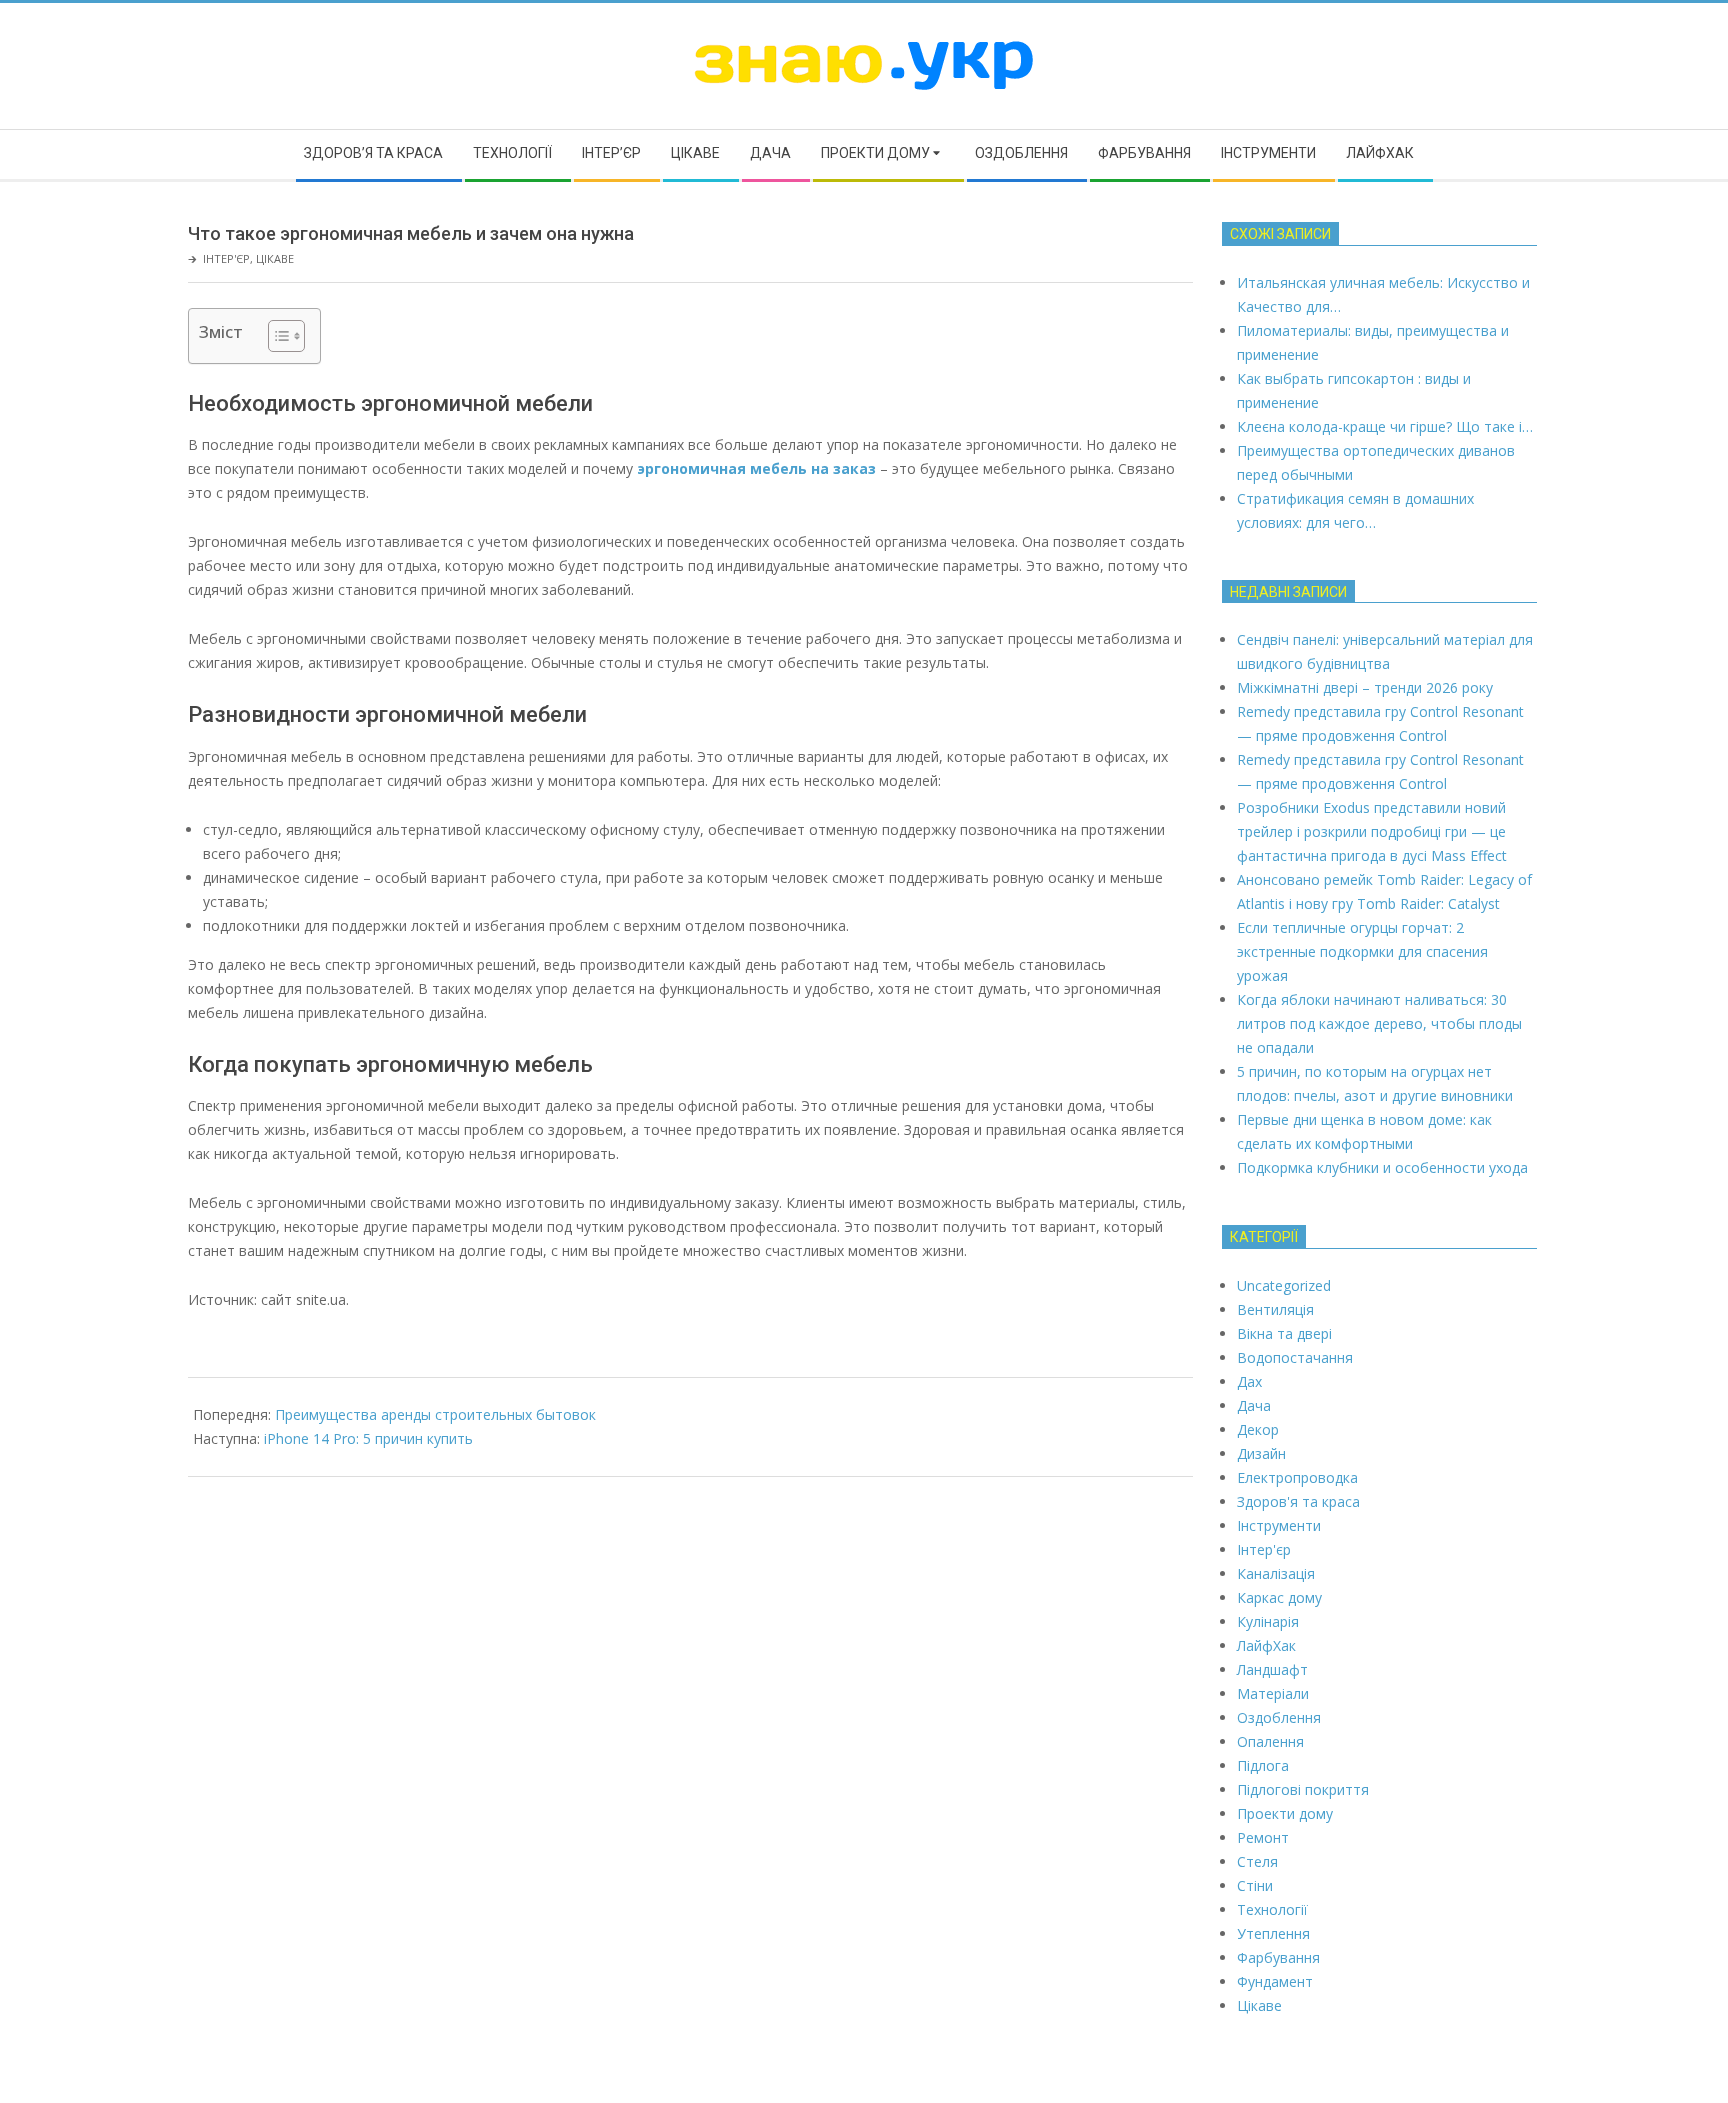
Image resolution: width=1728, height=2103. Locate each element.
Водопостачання (1295, 1357)
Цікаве (275, 258)
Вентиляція (1275, 1309)
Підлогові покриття (1303, 1789)
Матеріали (1273, 1693)
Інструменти (1279, 1525)
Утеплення (1273, 1933)
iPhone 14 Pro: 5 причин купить (368, 1438)
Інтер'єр (226, 258)
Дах (1249, 1381)
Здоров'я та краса (1298, 1501)
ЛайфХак (1266, 1645)
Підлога (1263, 1765)
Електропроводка (1297, 1477)
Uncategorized (1284, 1285)
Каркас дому (1279, 1597)
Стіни (1255, 1885)
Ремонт (1263, 1837)
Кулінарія (1268, 1621)
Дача (1254, 1405)
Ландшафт (1272, 1669)
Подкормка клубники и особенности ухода (1382, 1167)
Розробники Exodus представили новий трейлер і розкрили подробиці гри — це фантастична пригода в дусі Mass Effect (1372, 831)
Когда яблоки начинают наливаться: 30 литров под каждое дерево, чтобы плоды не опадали (1379, 1023)
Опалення (1270, 1741)
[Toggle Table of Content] (276, 336)
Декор (1258, 1429)
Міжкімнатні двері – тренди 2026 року (1365, 687)
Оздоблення (1279, 1717)
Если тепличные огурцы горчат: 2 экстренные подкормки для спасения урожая (1362, 951)
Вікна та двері (1284, 1333)
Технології (1272, 1909)
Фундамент (1275, 1981)
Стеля (1257, 1861)
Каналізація (1276, 1573)
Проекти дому (1285, 1813)
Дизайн (1261, 1453)
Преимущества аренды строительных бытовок (435, 1414)
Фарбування (1278, 1957)
